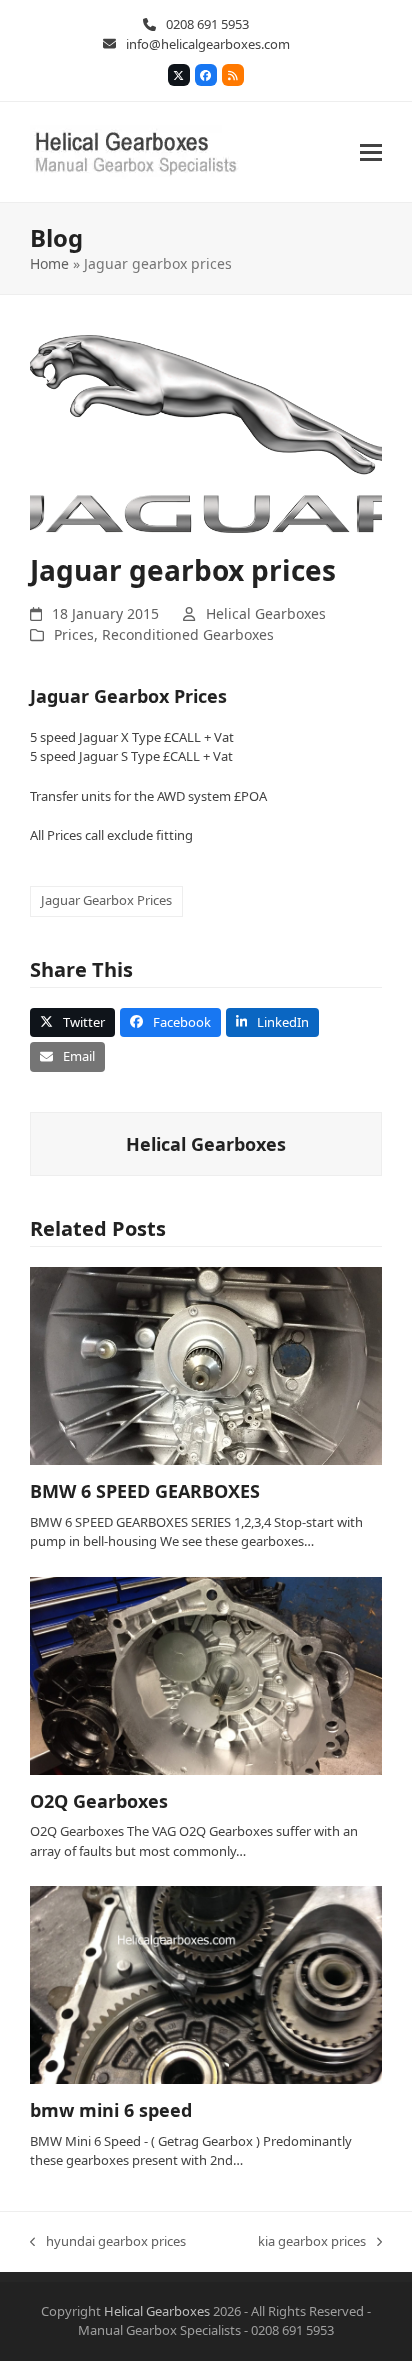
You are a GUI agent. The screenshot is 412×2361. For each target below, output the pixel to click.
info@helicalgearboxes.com (208, 44)
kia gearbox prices (312, 2242)
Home (49, 263)
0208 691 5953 (207, 24)
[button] (371, 152)
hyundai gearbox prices (108, 2242)
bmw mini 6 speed (111, 2110)
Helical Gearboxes (266, 613)
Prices (74, 634)
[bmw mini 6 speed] (206, 1984)
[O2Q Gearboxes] (206, 1674)
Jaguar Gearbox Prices (106, 900)
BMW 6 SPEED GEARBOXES (145, 1491)
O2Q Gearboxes (99, 1801)
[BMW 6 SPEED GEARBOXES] (206, 1365)
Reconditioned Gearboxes (188, 634)
